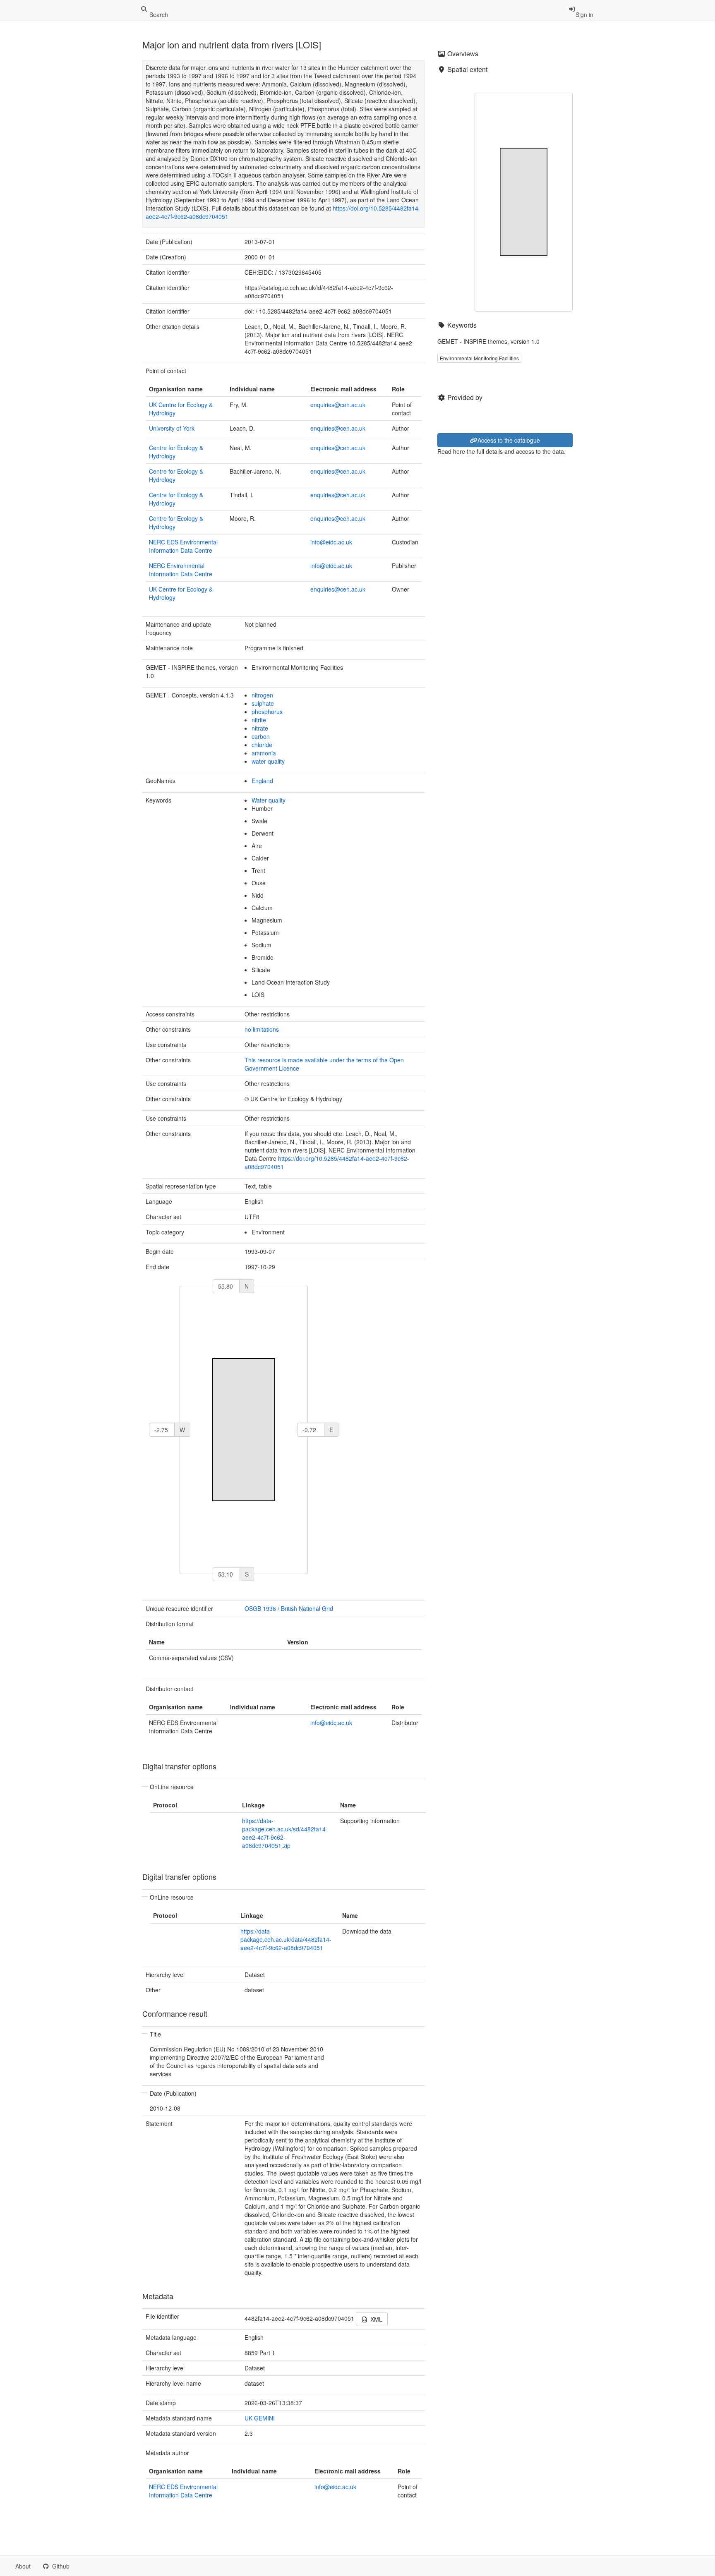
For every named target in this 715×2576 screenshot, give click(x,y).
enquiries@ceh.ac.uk (338, 405)
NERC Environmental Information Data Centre (181, 570)
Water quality (269, 800)
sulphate (263, 703)
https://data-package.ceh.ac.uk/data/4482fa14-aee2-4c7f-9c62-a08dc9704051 (286, 1939)
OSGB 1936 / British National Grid (289, 1608)
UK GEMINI (260, 2418)
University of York (172, 428)
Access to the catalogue (509, 440)
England (262, 781)
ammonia (264, 753)
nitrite (259, 720)
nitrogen (262, 695)
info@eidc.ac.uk (331, 542)
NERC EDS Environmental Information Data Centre (183, 546)
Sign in (584, 14)
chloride (262, 745)
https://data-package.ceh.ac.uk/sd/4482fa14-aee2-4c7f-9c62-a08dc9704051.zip (285, 1833)
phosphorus (267, 712)
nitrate (260, 728)
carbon (261, 736)
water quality (268, 761)
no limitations (262, 1029)
